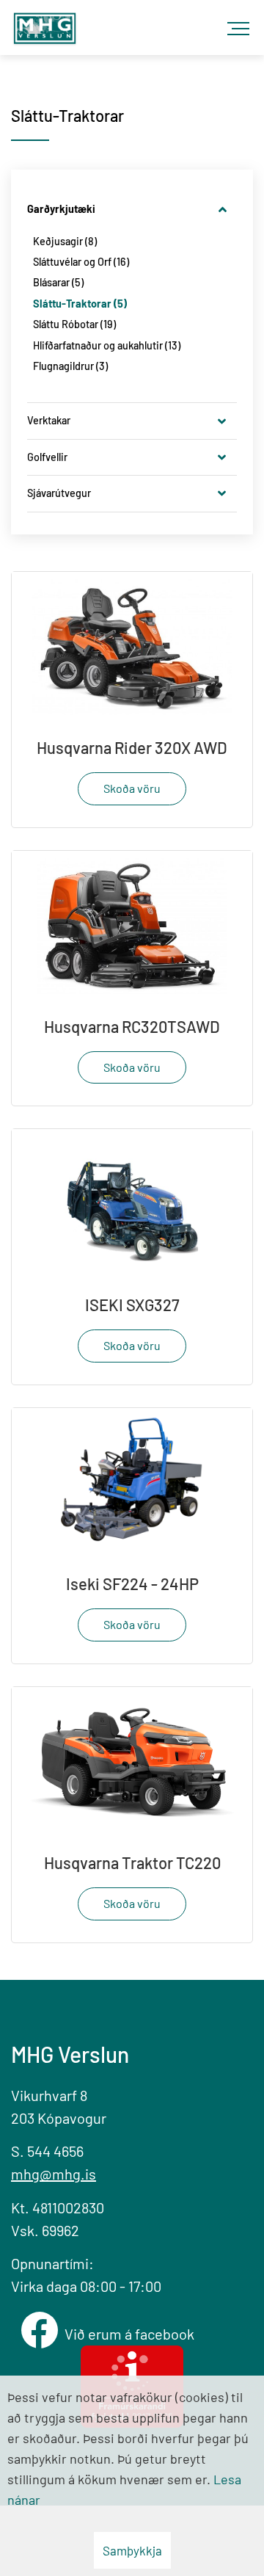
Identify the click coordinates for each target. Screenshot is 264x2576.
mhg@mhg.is (54, 2174)
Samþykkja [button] (132, 2550)
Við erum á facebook (132, 2334)
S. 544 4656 (47, 2151)
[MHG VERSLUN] (45, 24)
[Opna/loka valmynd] (242, 22)
